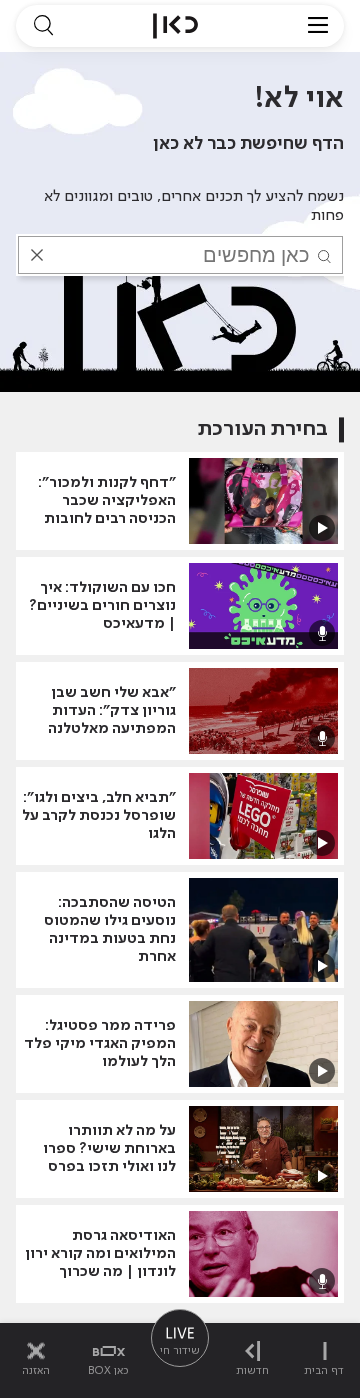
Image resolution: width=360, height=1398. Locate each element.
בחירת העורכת (263, 429)
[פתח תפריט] (318, 26)
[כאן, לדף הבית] (175, 26)
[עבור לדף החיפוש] (43, 26)
